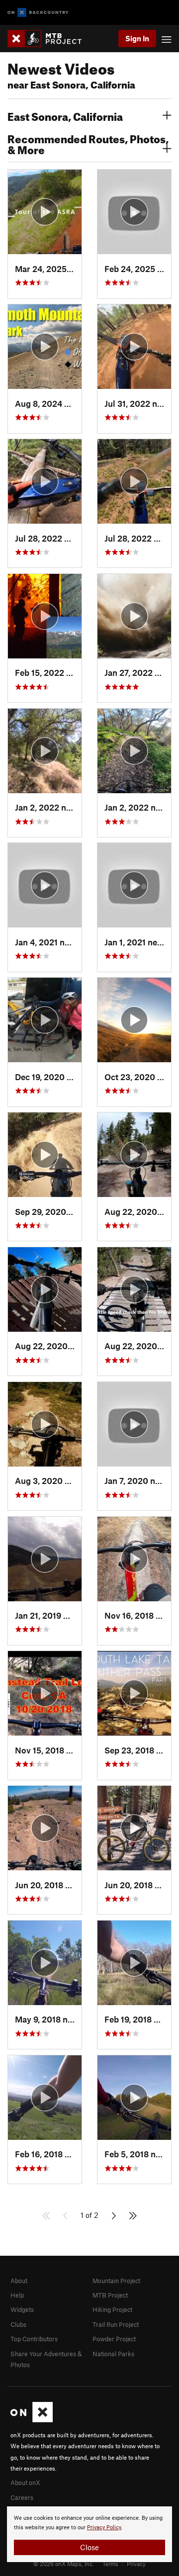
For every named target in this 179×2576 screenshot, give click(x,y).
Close (89, 2547)
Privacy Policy (104, 2528)
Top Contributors (34, 2339)
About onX (25, 2483)
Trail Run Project (116, 2324)
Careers (22, 2497)
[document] (89, 2534)
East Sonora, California (65, 115)
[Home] (49, 39)
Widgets (22, 2309)
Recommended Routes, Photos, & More (88, 143)
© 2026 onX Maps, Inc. (64, 2564)
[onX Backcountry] (38, 13)
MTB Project (110, 2295)
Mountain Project (116, 2281)
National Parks (113, 2354)
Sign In (137, 38)
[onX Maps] (32, 2420)
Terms (110, 2564)
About (19, 2281)
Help (17, 2295)
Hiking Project (112, 2309)
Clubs (18, 2324)
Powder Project (114, 2339)
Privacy (136, 2564)
